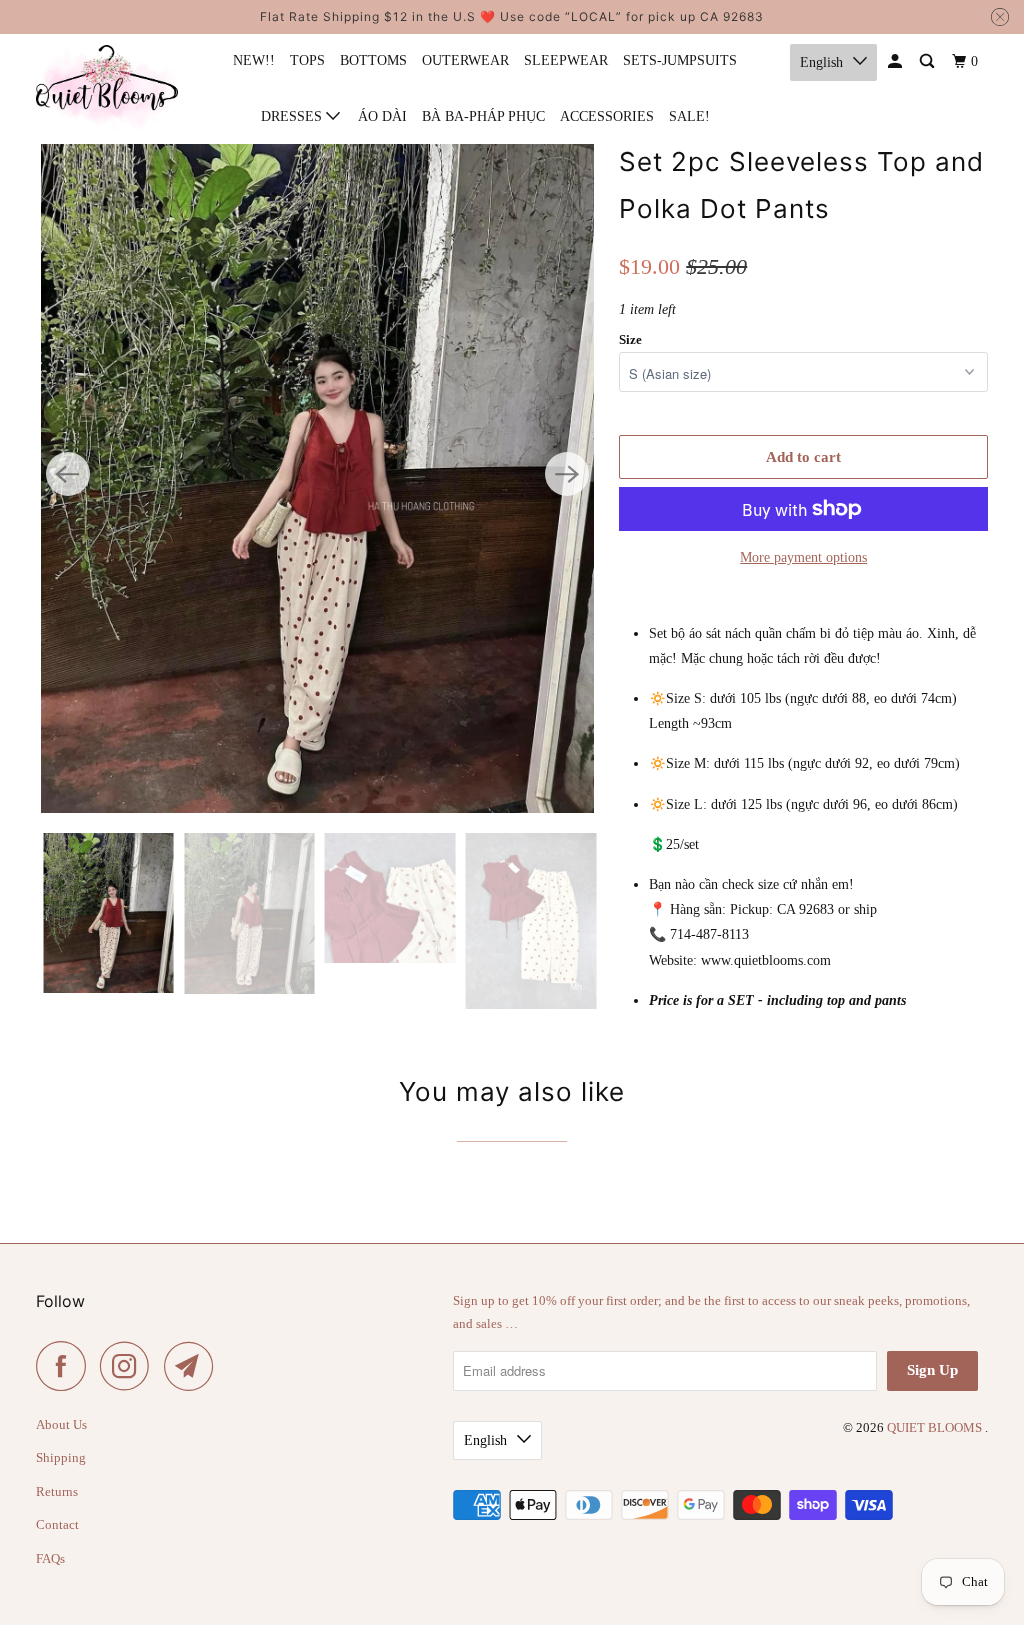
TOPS (307, 60)
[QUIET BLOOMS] (107, 88)
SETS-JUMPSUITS (680, 60)
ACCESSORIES (607, 116)
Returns (57, 1491)
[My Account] (896, 62)
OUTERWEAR (465, 60)
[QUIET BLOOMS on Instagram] (130, 1366)
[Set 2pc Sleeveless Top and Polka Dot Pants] (318, 474)
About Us (61, 1424)
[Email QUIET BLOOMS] (194, 1366)
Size (630, 339)
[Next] (567, 474)
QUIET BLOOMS (936, 1427)
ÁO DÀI (382, 116)
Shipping (61, 1457)
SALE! (689, 116)
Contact (57, 1524)
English (821, 62)
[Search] (928, 62)
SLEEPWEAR (566, 60)
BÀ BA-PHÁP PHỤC (483, 116)
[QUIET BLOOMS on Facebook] (66, 1366)
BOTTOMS (373, 60)
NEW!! (254, 60)
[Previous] (68, 474)
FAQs (50, 1558)
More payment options (803, 557)
